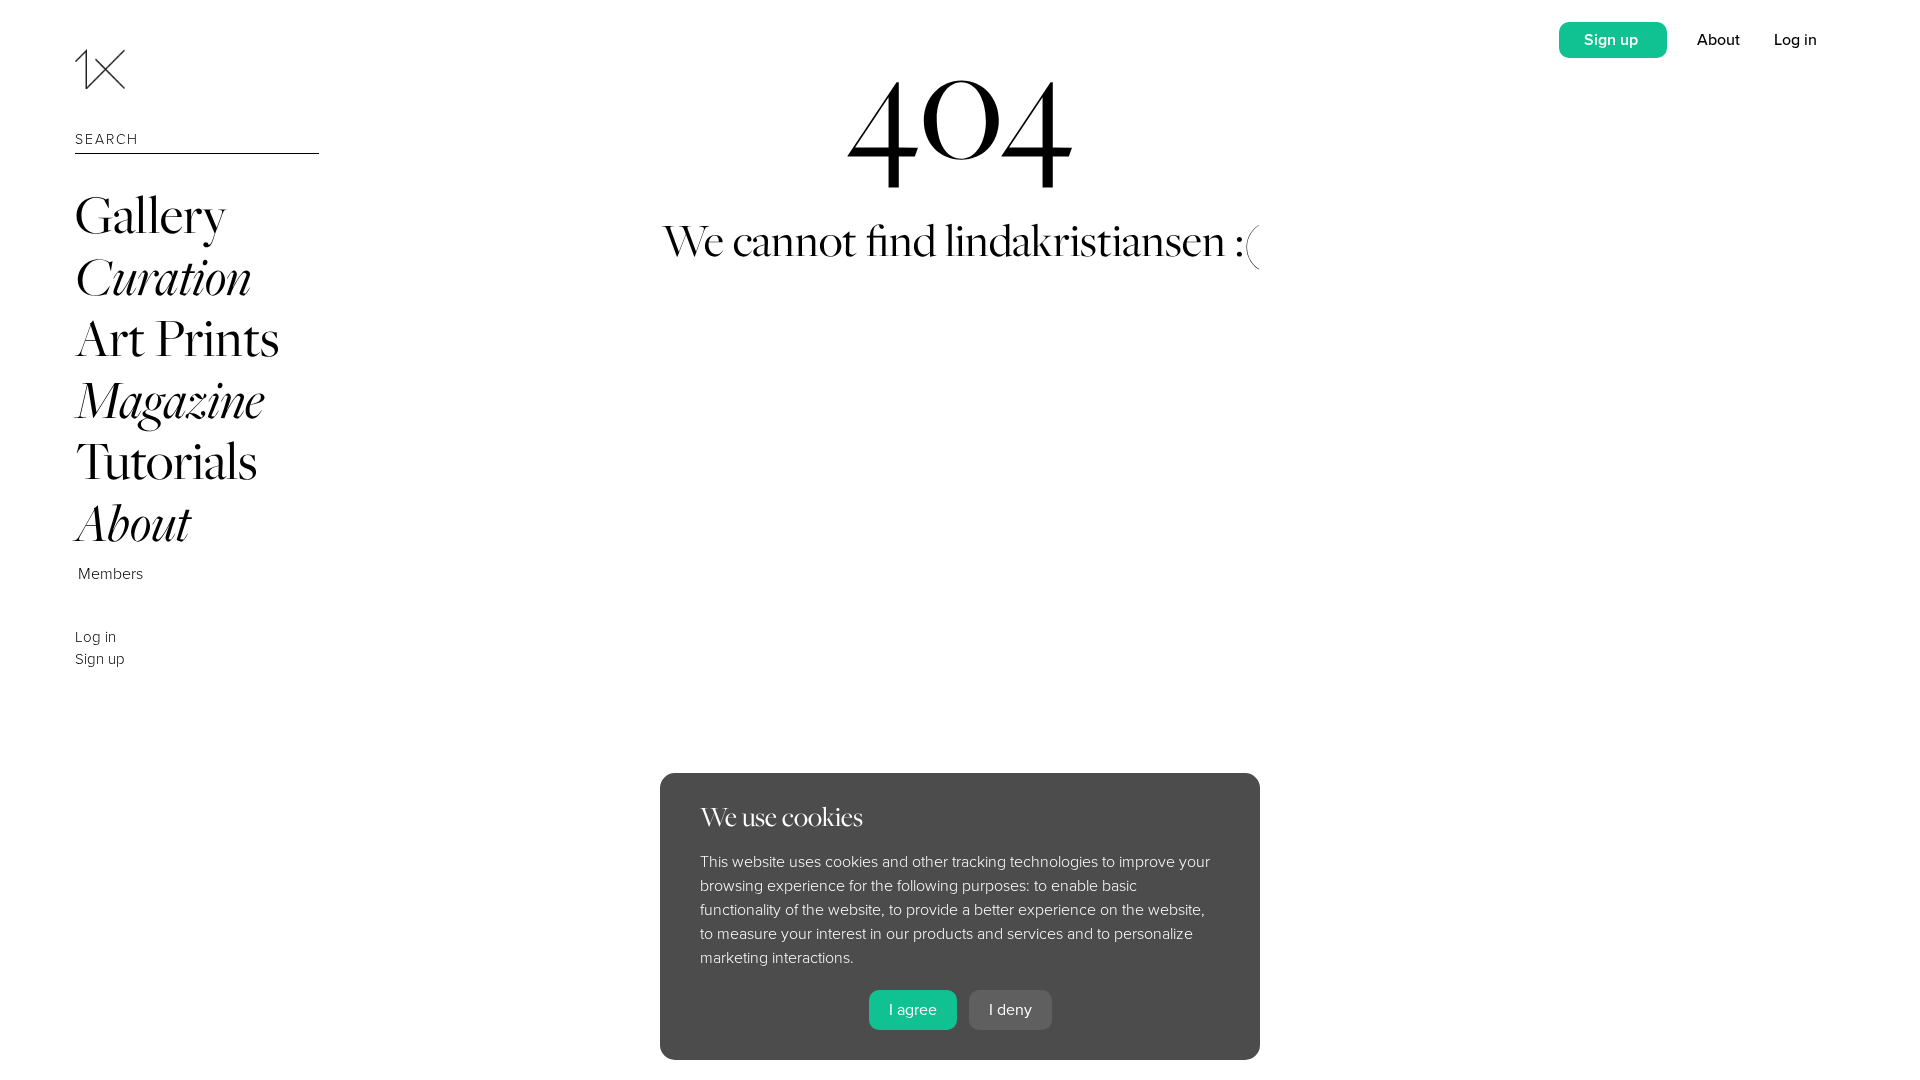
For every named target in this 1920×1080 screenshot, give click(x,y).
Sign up (100, 659)
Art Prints (177, 337)
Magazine (169, 399)
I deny (1010, 1010)
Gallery (151, 214)
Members (110, 574)
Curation (163, 276)
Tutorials (166, 460)
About (132, 522)
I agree (913, 1010)
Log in (95, 637)
